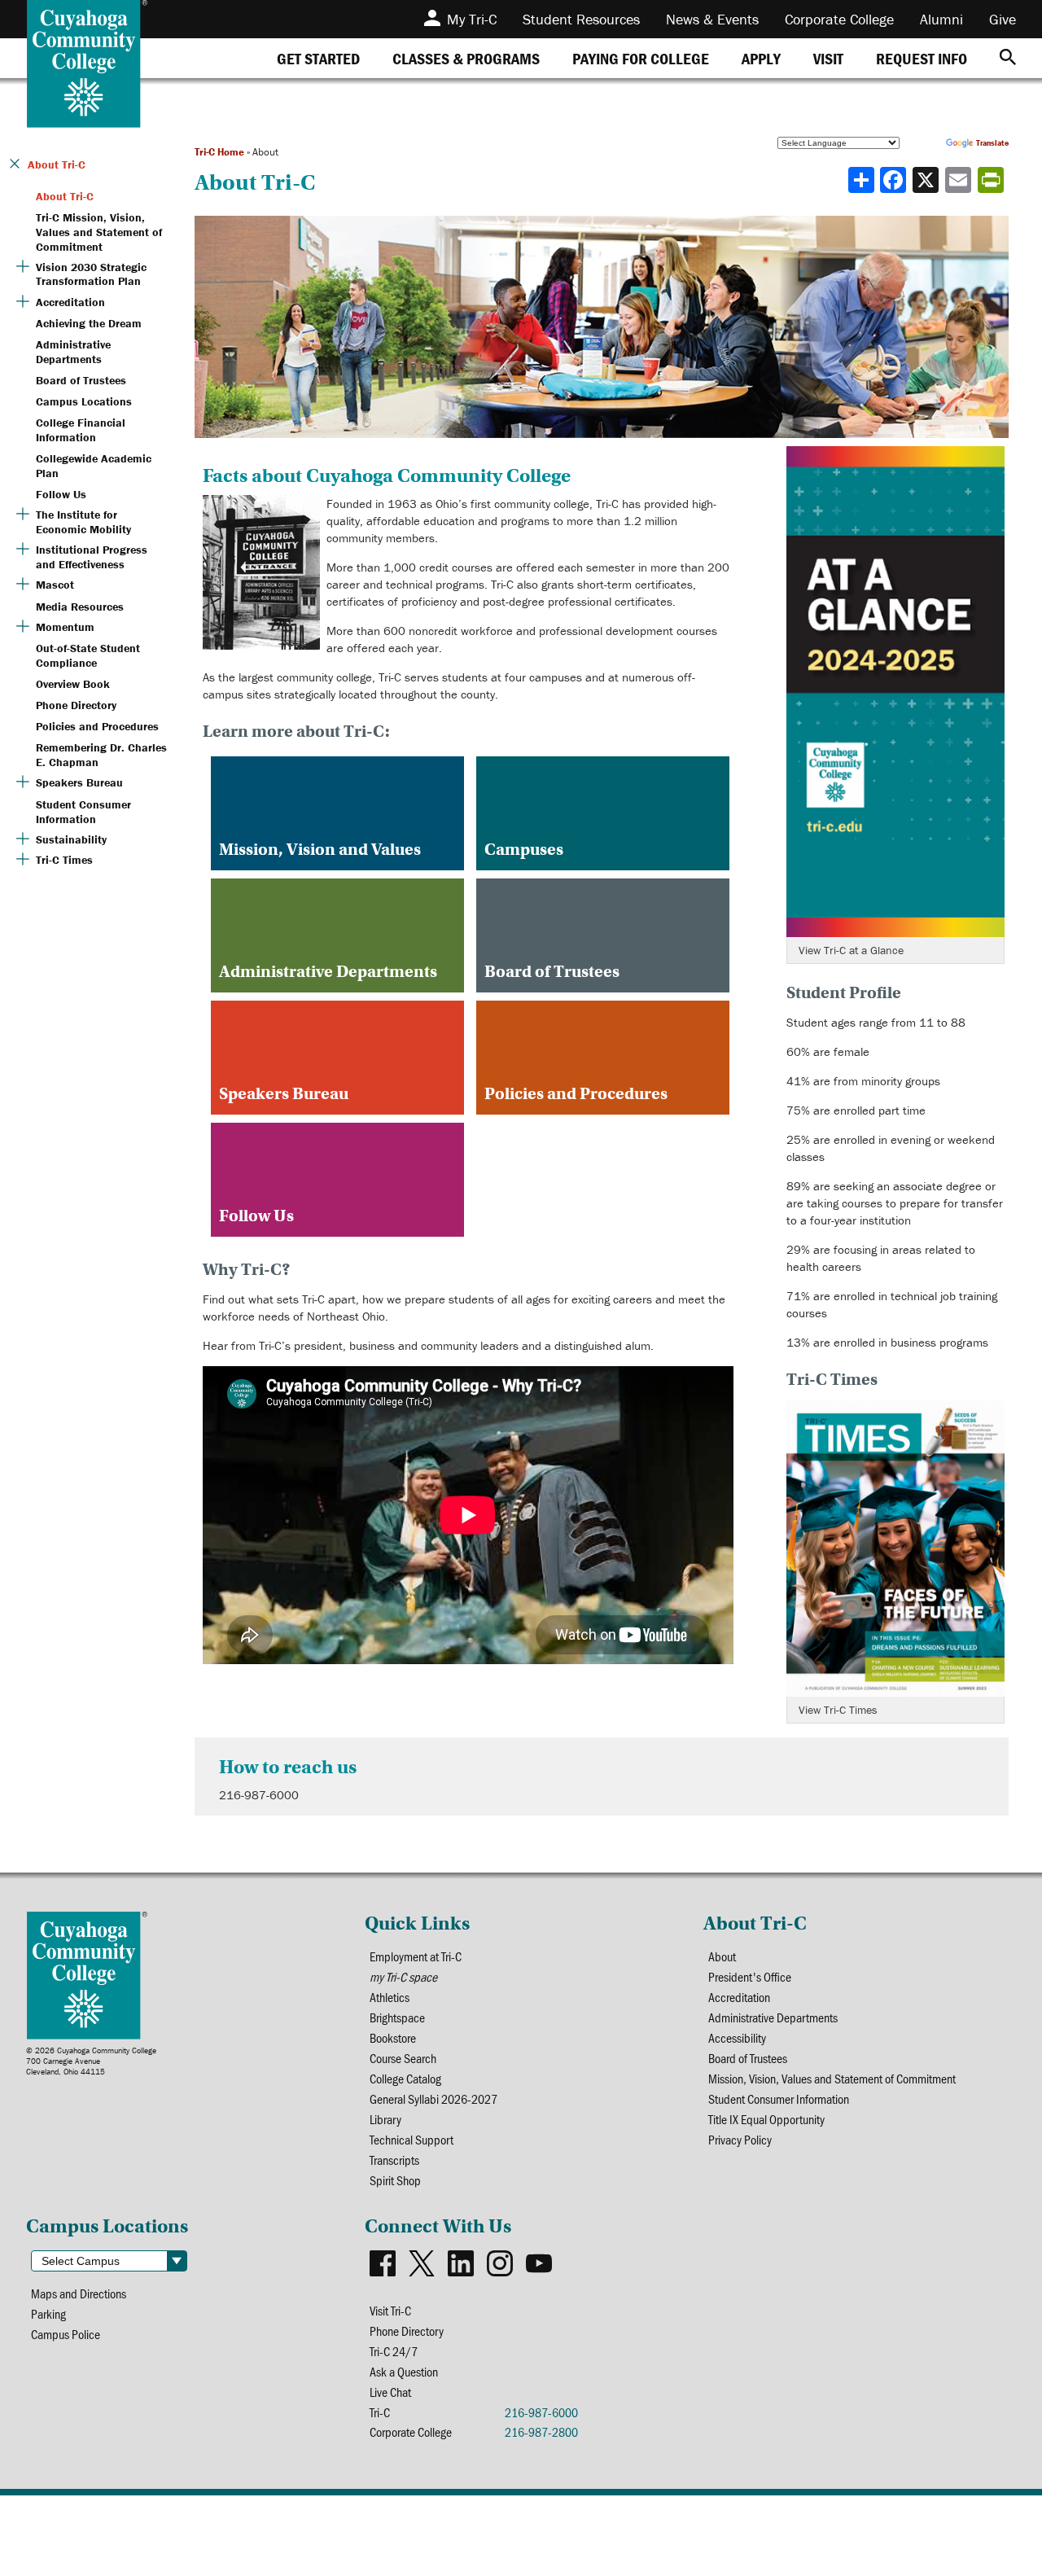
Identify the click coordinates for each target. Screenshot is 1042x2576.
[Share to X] (927, 180)
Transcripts (394, 2160)
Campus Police (66, 2334)
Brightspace (397, 2017)
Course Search (403, 2058)
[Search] (1008, 58)
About (722, 1956)
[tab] (318, 58)
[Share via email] (960, 180)
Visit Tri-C (390, 2310)
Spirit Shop (395, 2180)
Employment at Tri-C (416, 1956)
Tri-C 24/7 (394, 2351)
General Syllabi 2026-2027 (433, 2098)
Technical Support (412, 2139)
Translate (992, 143)
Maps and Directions (79, 2293)
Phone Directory (407, 2331)
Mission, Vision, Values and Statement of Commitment (832, 2078)
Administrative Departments (773, 2017)
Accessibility (737, 2037)
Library (385, 2119)
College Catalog (405, 2078)
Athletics (390, 1997)
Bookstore (393, 2037)
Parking (48, 2313)
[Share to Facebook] (895, 180)
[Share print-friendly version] (992, 180)
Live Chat (390, 2392)
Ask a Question (404, 2371)
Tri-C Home (219, 152)
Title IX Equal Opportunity (766, 2119)
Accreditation (739, 1997)
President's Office (750, 1976)
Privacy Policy (740, 2139)
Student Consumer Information (779, 2098)
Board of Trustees (748, 2058)
